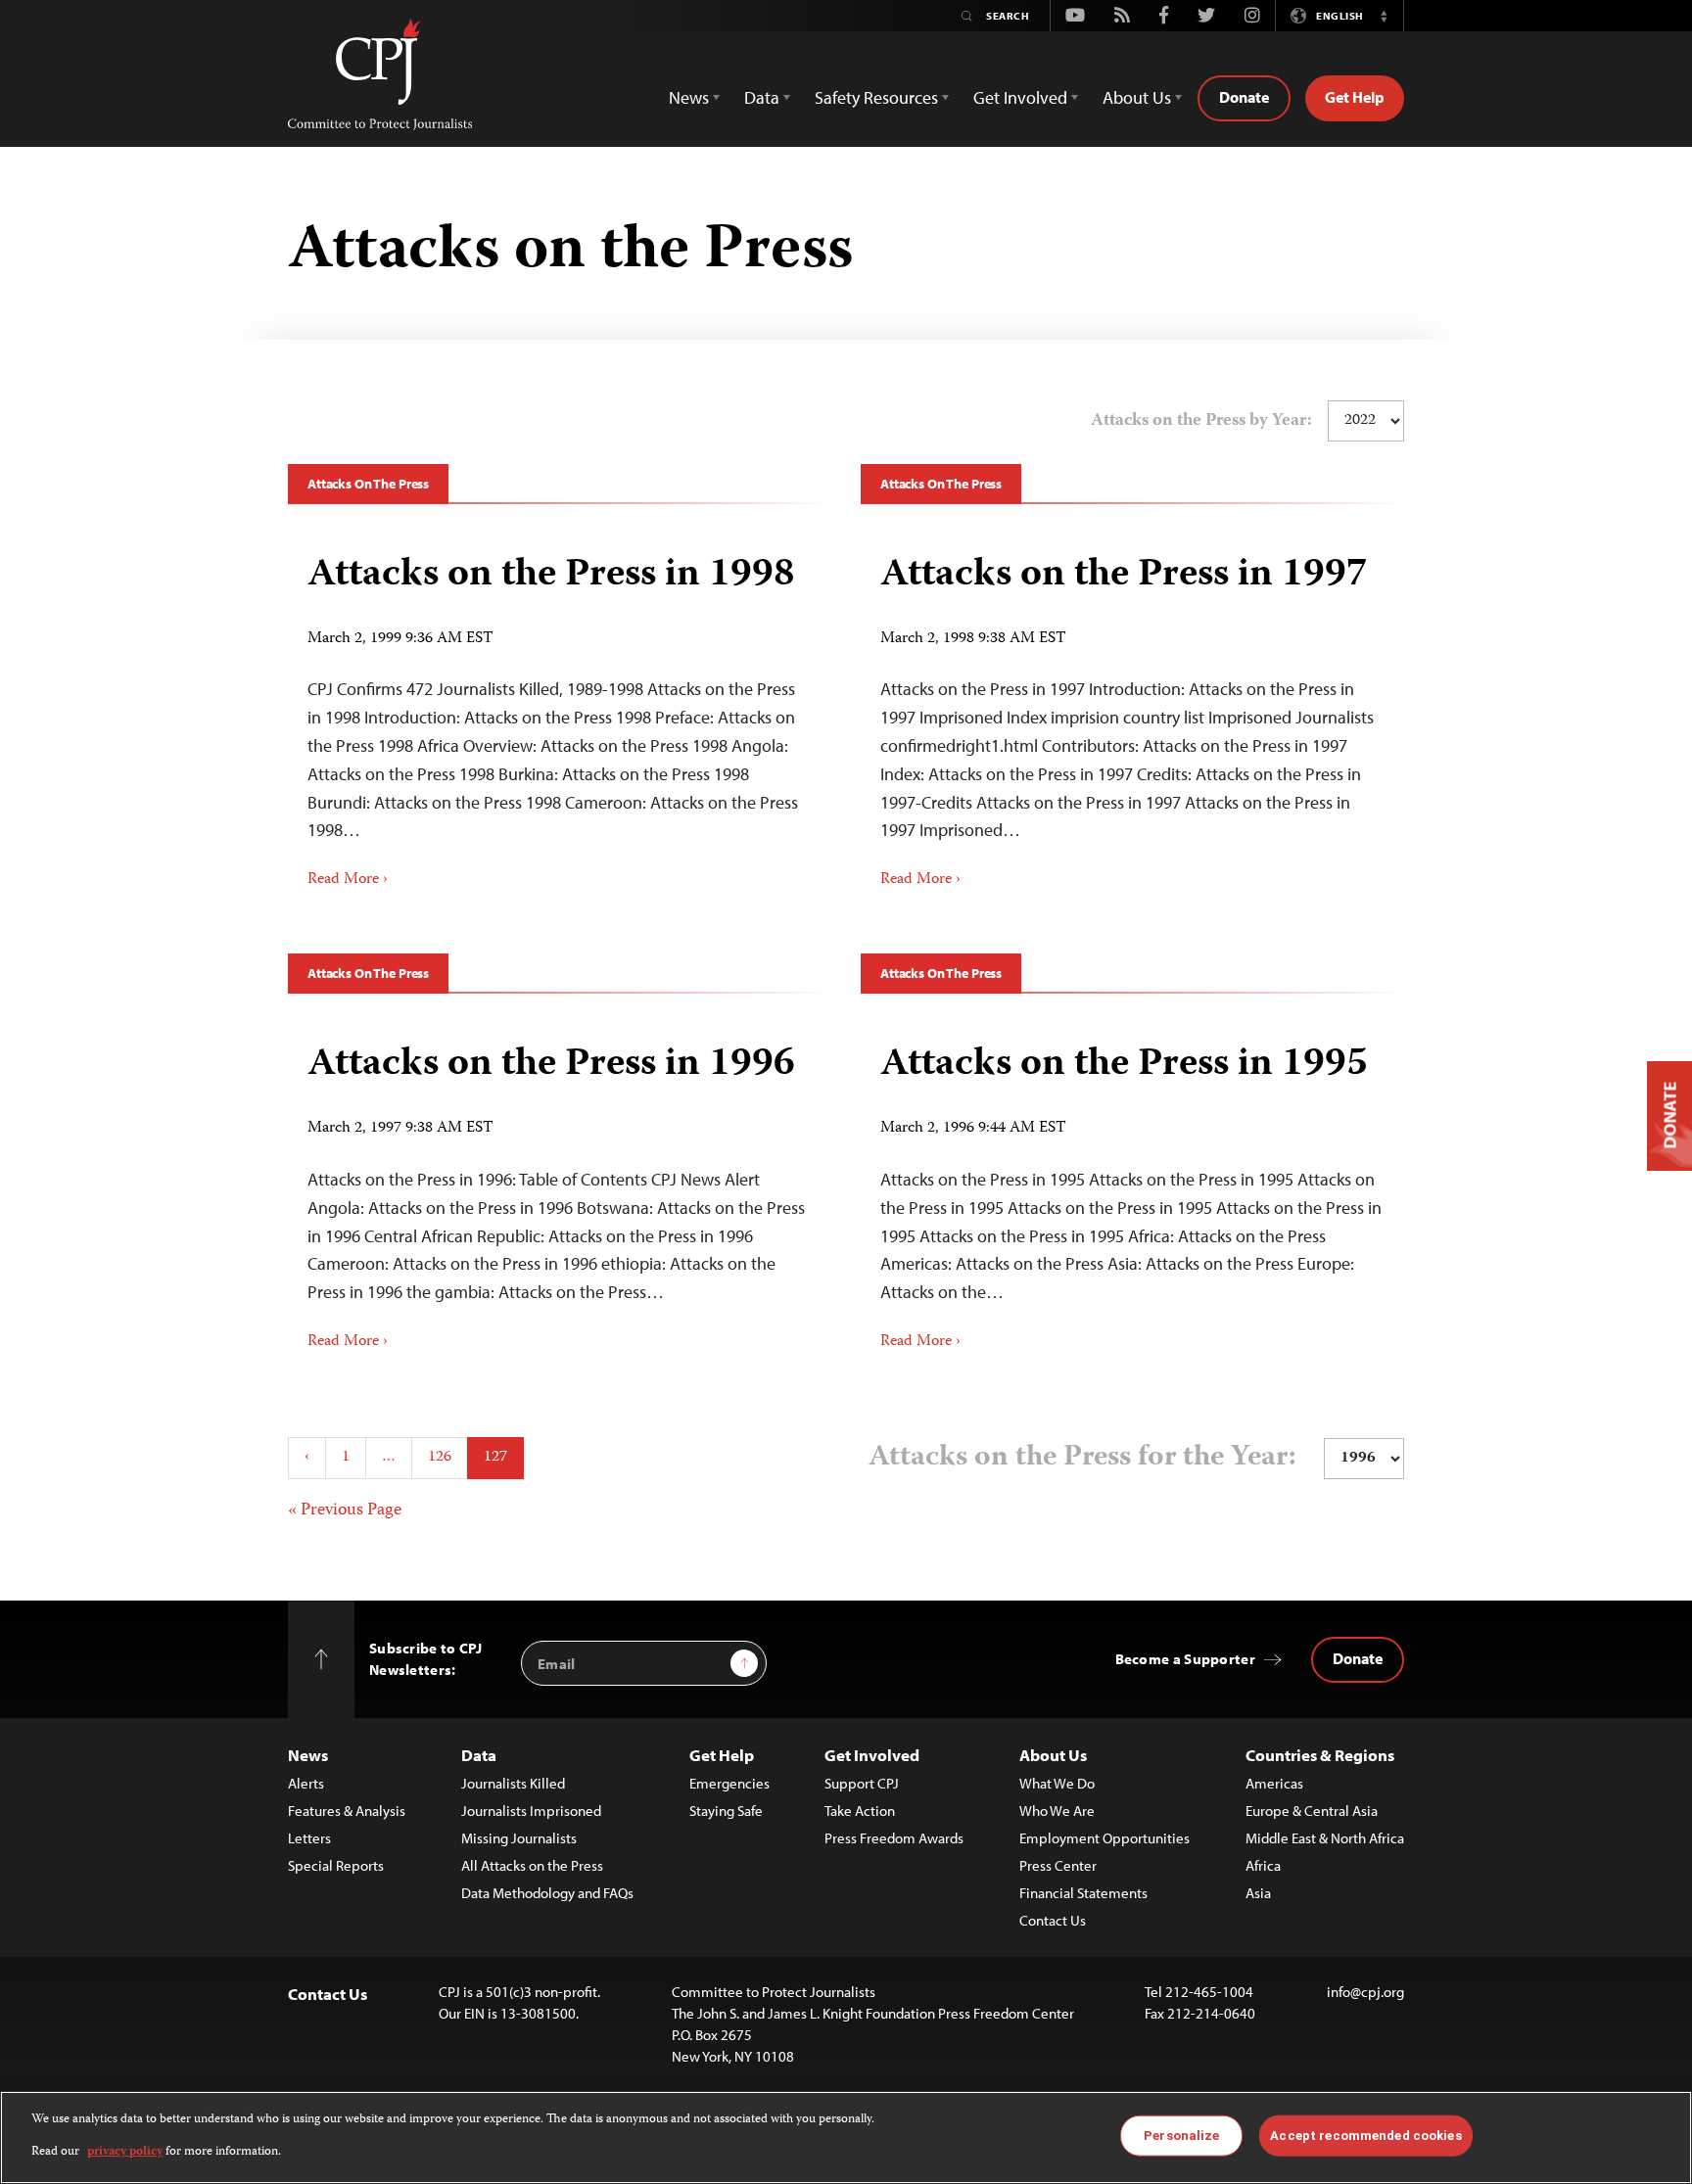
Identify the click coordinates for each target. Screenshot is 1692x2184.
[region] (846, 2138)
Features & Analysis (347, 1811)
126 (440, 1458)
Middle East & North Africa (1325, 1838)
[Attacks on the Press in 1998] (560, 715)
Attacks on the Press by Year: (1201, 421)
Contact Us (1053, 1920)
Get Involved (872, 1755)
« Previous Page (345, 1510)
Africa (1263, 1865)
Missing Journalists (519, 1838)
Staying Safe (726, 1811)
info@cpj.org (1365, 1992)
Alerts (306, 1783)
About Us (1053, 1755)
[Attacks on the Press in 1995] (1132, 1190)
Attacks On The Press (368, 484)
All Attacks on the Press (532, 1865)
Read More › (348, 880)
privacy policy (125, 2151)
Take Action (860, 1811)
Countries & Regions (1320, 1755)
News (308, 1755)
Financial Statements (1083, 1893)
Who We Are (1057, 1811)
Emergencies (729, 1783)
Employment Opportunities (1104, 1838)
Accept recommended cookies (1365, 2136)
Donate (1244, 97)
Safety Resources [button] (876, 97)
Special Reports (336, 1865)
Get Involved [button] (1020, 97)
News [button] (689, 97)
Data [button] (762, 97)
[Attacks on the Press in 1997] (1132, 715)
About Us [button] (1137, 97)
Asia (1258, 1893)
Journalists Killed (513, 1783)
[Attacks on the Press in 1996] (560, 1190)
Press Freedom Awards (894, 1838)
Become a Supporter (1185, 1659)
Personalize (1181, 2136)
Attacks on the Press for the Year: (1082, 1458)
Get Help (1355, 97)
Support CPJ (862, 1783)
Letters (309, 1838)
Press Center (1058, 1865)
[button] (1384, 16)
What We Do (1057, 1783)
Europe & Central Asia (1312, 1811)
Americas (1274, 1783)
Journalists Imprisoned (531, 1811)
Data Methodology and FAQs (547, 1893)
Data (479, 1755)
